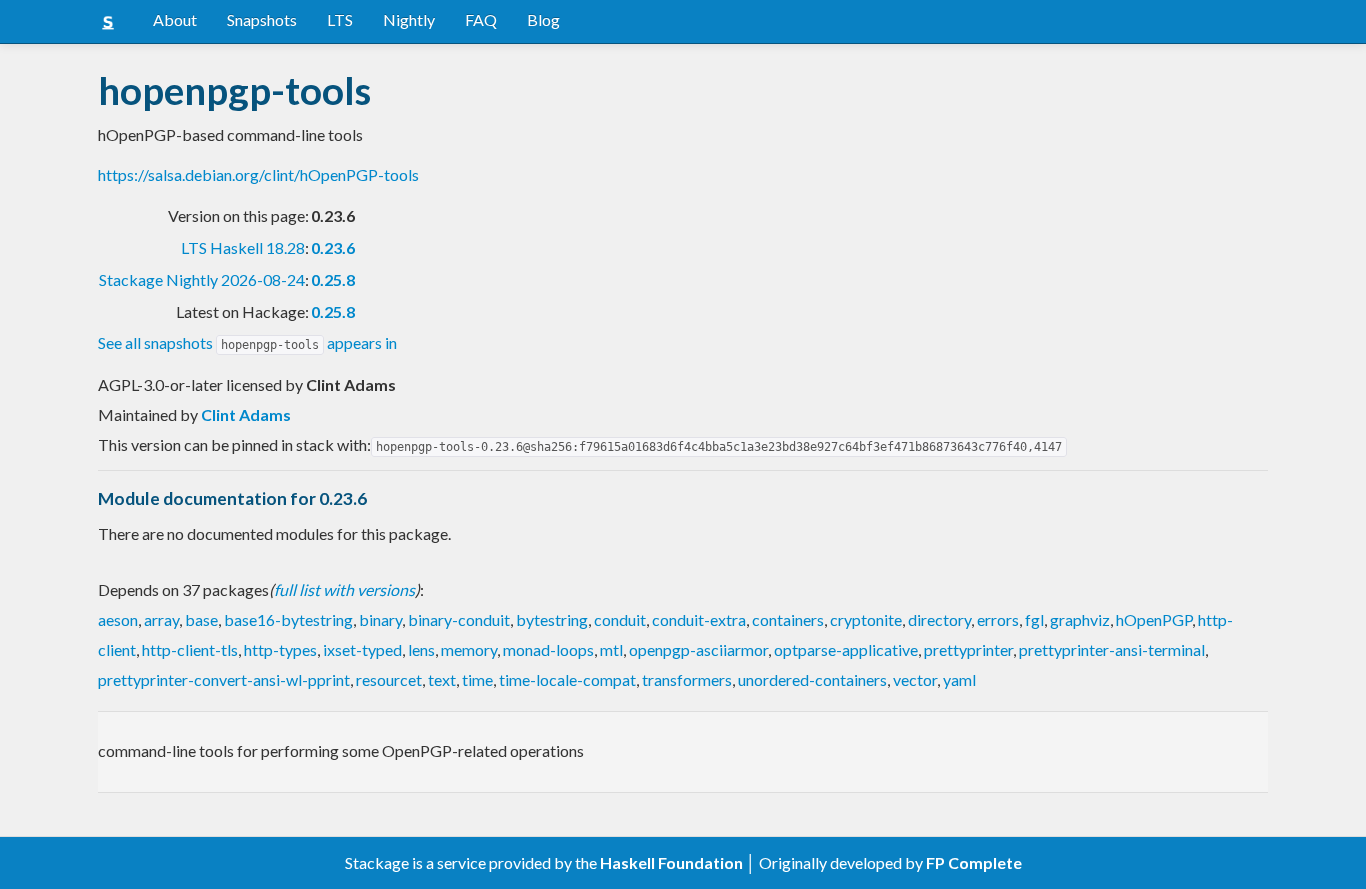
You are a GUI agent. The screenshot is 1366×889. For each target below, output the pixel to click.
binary (380, 619)
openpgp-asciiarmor (698, 649)
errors (998, 619)
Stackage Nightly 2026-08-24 (202, 279)
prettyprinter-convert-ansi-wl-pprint (224, 679)
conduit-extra (699, 619)
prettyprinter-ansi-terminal (1112, 649)
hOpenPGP (1154, 619)
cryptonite (866, 619)
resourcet (389, 679)
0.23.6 (333, 247)
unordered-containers (812, 679)
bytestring (552, 619)
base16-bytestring (288, 619)
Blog (543, 19)
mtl (611, 649)
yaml (959, 679)
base (201, 619)
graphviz (1080, 619)
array (161, 619)
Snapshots (262, 19)
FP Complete (974, 862)
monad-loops (548, 649)
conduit (620, 619)
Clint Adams (246, 414)
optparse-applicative (846, 649)
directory (939, 619)
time (477, 679)
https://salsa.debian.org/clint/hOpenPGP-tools (258, 174)
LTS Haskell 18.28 (243, 247)
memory (469, 649)
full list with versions (344, 589)
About (175, 19)
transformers (687, 679)
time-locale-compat (567, 679)
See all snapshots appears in (247, 342)
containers (788, 619)
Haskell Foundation (671, 862)
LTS (340, 19)
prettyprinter (968, 649)
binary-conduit (459, 619)
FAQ (481, 19)
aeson (118, 619)
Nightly (409, 19)
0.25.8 (333, 279)
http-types (280, 649)
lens (421, 649)
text (442, 679)
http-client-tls (190, 649)
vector (915, 679)
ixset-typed (362, 649)
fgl (1034, 619)
